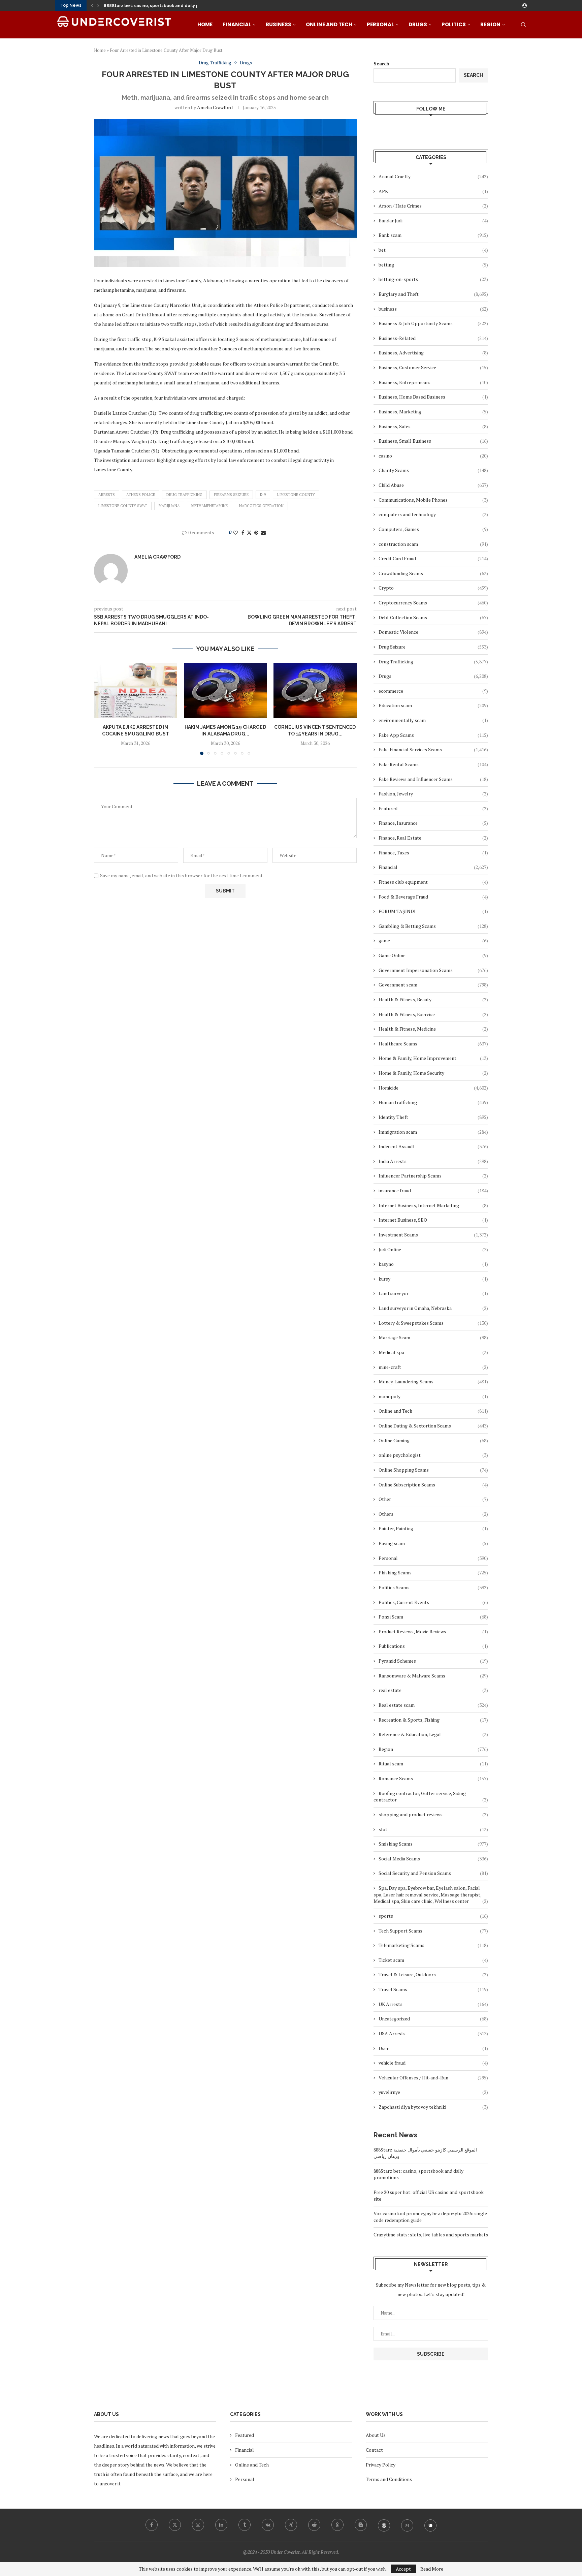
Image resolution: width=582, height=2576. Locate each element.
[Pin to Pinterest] (256, 532)
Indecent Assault (433, 1146)
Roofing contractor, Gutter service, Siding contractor (431, 1797)
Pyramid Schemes (433, 1661)
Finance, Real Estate (433, 838)
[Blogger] (361, 2525)
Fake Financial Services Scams (433, 749)
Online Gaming (433, 1440)
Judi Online (433, 1249)
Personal (380, 24)
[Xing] (291, 2525)
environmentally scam (433, 720)
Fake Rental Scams (433, 764)
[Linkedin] (221, 2525)
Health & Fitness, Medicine (433, 1029)
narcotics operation (261, 506)
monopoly (433, 1396)
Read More (432, 2569)
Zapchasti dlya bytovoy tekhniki (433, 2107)
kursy (433, 1279)
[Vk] (268, 2525)
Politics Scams (433, 1587)
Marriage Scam (433, 1337)
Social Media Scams (433, 1859)
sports (433, 1916)
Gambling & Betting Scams (433, 926)
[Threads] (384, 2525)
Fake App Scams (433, 735)
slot (433, 1829)
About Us (376, 2435)
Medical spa (433, 1352)
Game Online (433, 955)
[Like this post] (235, 532)
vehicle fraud (433, 2063)
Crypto (433, 588)
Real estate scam (433, 1705)
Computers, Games (433, 529)
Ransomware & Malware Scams (433, 1676)
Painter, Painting (433, 1528)
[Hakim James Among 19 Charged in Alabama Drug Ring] (225, 691)
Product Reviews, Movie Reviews (433, 1631)
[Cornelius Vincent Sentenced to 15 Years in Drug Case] (315, 691)
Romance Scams (433, 1778)
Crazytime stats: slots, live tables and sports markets (431, 2235)
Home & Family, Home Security (433, 1073)
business (433, 309)
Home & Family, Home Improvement (433, 1058)
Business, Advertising (433, 353)
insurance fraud (433, 1190)
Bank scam (433, 235)
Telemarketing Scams (433, 1945)
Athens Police (141, 495)
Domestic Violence (433, 632)
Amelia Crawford (215, 107)
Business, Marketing (433, 412)
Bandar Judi (433, 221)
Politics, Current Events (433, 1602)
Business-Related (433, 338)
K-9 (263, 495)
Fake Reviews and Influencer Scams (433, 779)
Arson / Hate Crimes (433, 206)
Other (433, 1499)
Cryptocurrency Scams (433, 603)
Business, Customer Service (433, 367)
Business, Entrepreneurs (433, 382)
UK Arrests (433, 2004)
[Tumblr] (245, 2525)
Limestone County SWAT (123, 506)
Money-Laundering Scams (433, 1381)
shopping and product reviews (433, 1814)
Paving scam (433, 1543)
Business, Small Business (433, 441)
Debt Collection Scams (433, 617)
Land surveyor (433, 1293)
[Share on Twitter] (249, 532)
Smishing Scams (433, 1844)
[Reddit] (314, 2525)
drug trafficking (184, 495)
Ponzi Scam (433, 1617)
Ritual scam (433, 1764)
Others (433, 1514)
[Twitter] (175, 2525)
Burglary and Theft (433, 294)
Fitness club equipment (433, 882)
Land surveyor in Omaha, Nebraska (433, 1308)
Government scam (433, 985)
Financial (237, 24)
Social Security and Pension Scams (433, 1873)
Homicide (433, 1088)
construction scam (433, 544)
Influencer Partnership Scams (433, 1176)
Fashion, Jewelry (433, 794)
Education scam (433, 705)
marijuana (169, 506)
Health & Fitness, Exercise (433, 1014)
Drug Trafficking (433, 662)
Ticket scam (433, 1960)
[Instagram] (198, 2525)
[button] (92, 5)
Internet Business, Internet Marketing (433, 1205)
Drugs (418, 24)
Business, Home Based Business (433, 397)
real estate (433, 1690)
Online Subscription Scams (433, 1485)
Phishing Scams (433, 1573)
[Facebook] (152, 2525)
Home (205, 24)
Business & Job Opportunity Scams (433, 323)
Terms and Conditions (389, 2479)
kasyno (433, 1264)
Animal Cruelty (433, 176)
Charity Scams (433, 470)
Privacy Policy (381, 2465)
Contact (374, 2450)
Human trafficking (433, 1102)
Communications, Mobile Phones (433, 500)
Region (490, 24)
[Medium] (407, 2525)
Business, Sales (433, 426)
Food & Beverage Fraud (433, 897)
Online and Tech (329, 24)
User (433, 2048)
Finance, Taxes (433, 853)
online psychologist (433, 1455)
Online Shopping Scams (433, 1470)
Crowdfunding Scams (433, 573)
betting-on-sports (433, 279)
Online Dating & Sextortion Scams (433, 1426)
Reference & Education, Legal (433, 1734)
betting (433, 265)
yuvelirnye (433, 2092)
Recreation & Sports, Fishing (433, 1720)
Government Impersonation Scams (433, 970)
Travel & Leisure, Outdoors (433, 1974)
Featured (433, 808)
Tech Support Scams (433, 1931)
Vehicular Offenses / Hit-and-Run (433, 2078)
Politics (454, 24)
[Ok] (337, 2525)
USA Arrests (433, 2033)
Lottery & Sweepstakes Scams (433, 1323)
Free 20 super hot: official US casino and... (148, 6)
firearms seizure (231, 495)
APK (433, 191)
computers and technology (433, 514)
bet (433, 250)
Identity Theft (433, 1117)
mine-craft (433, 1367)
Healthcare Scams (433, 1044)
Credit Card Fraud (433, 558)
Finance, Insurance (433, 823)
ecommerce (433, 691)
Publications (433, 1646)
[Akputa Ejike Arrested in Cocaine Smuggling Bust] (136, 691)
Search (381, 64)
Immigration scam (433, 1132)
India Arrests (433, 1161)
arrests (107, 495)
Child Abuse (433, 485)
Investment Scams (433, 1235)
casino (433, 456)
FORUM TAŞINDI (433, 911)
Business (279, 24)
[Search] (523, 25)
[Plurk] (430, 2525)
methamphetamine (209, 506)
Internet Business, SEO (433, 1220)
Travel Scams (433, 1989)
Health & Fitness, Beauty (433, 999)
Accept (403, 2569)
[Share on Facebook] (243, 532)
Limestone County (296, 495)
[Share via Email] (263, 532)
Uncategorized (433, 2019)
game (433, 940)
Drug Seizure (433, 647)
